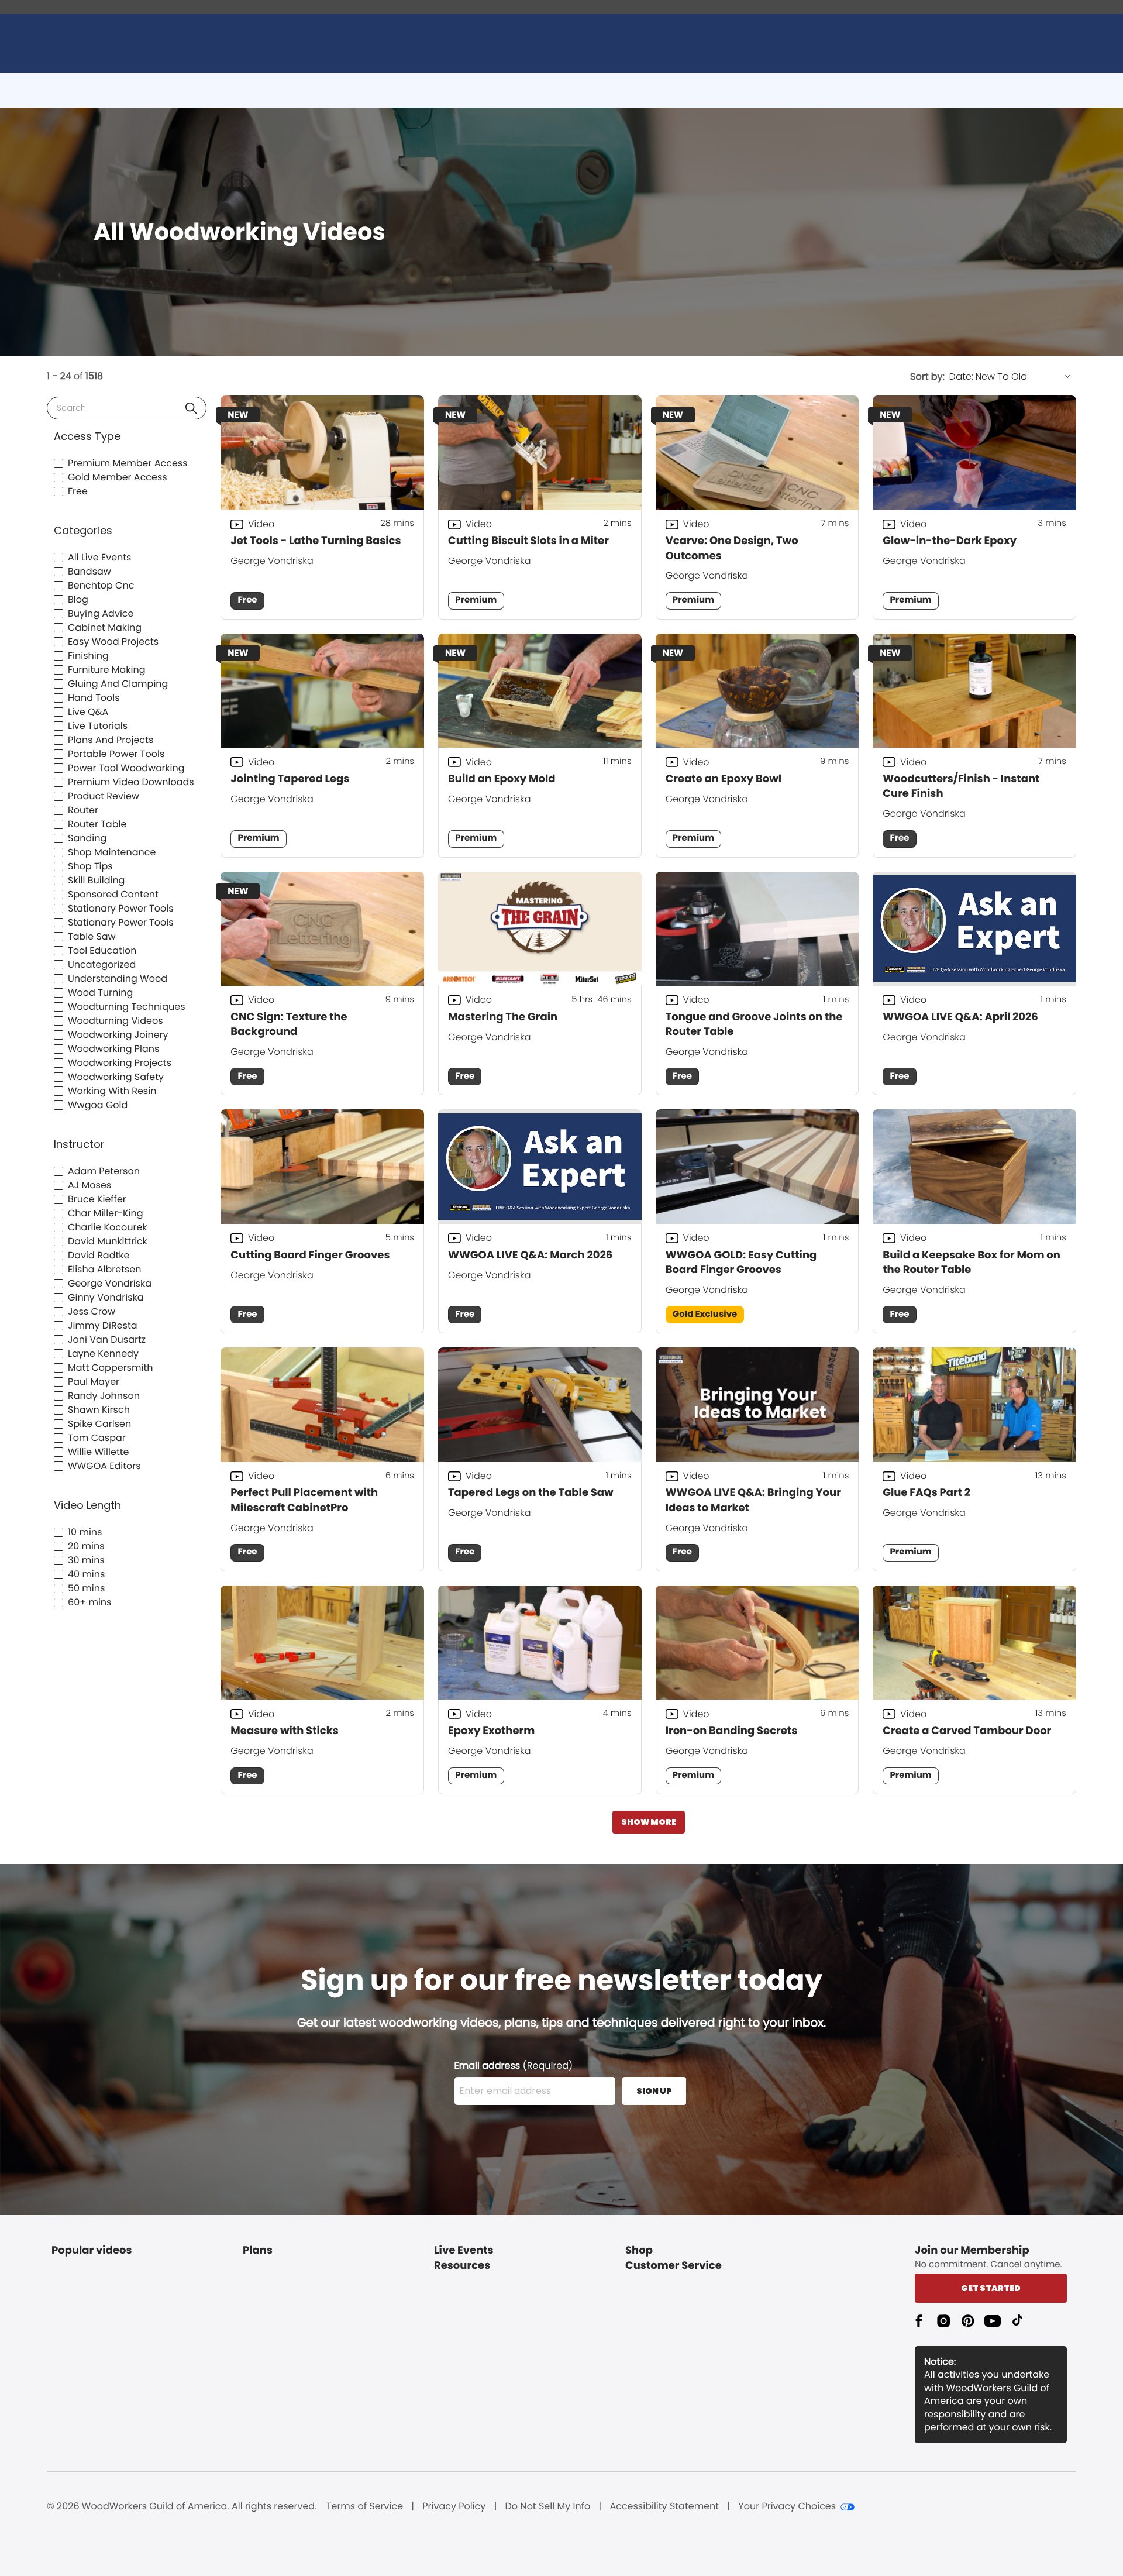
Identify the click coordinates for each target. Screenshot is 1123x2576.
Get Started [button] (991, 2288)
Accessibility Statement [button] (664, 2506)
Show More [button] (649, 1822)
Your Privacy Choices (787, 2506)
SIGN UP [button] (654, 2091)
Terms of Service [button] (365, 2506)
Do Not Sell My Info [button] (548, 2506)
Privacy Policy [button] (454, 2506)
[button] (191, 408)
